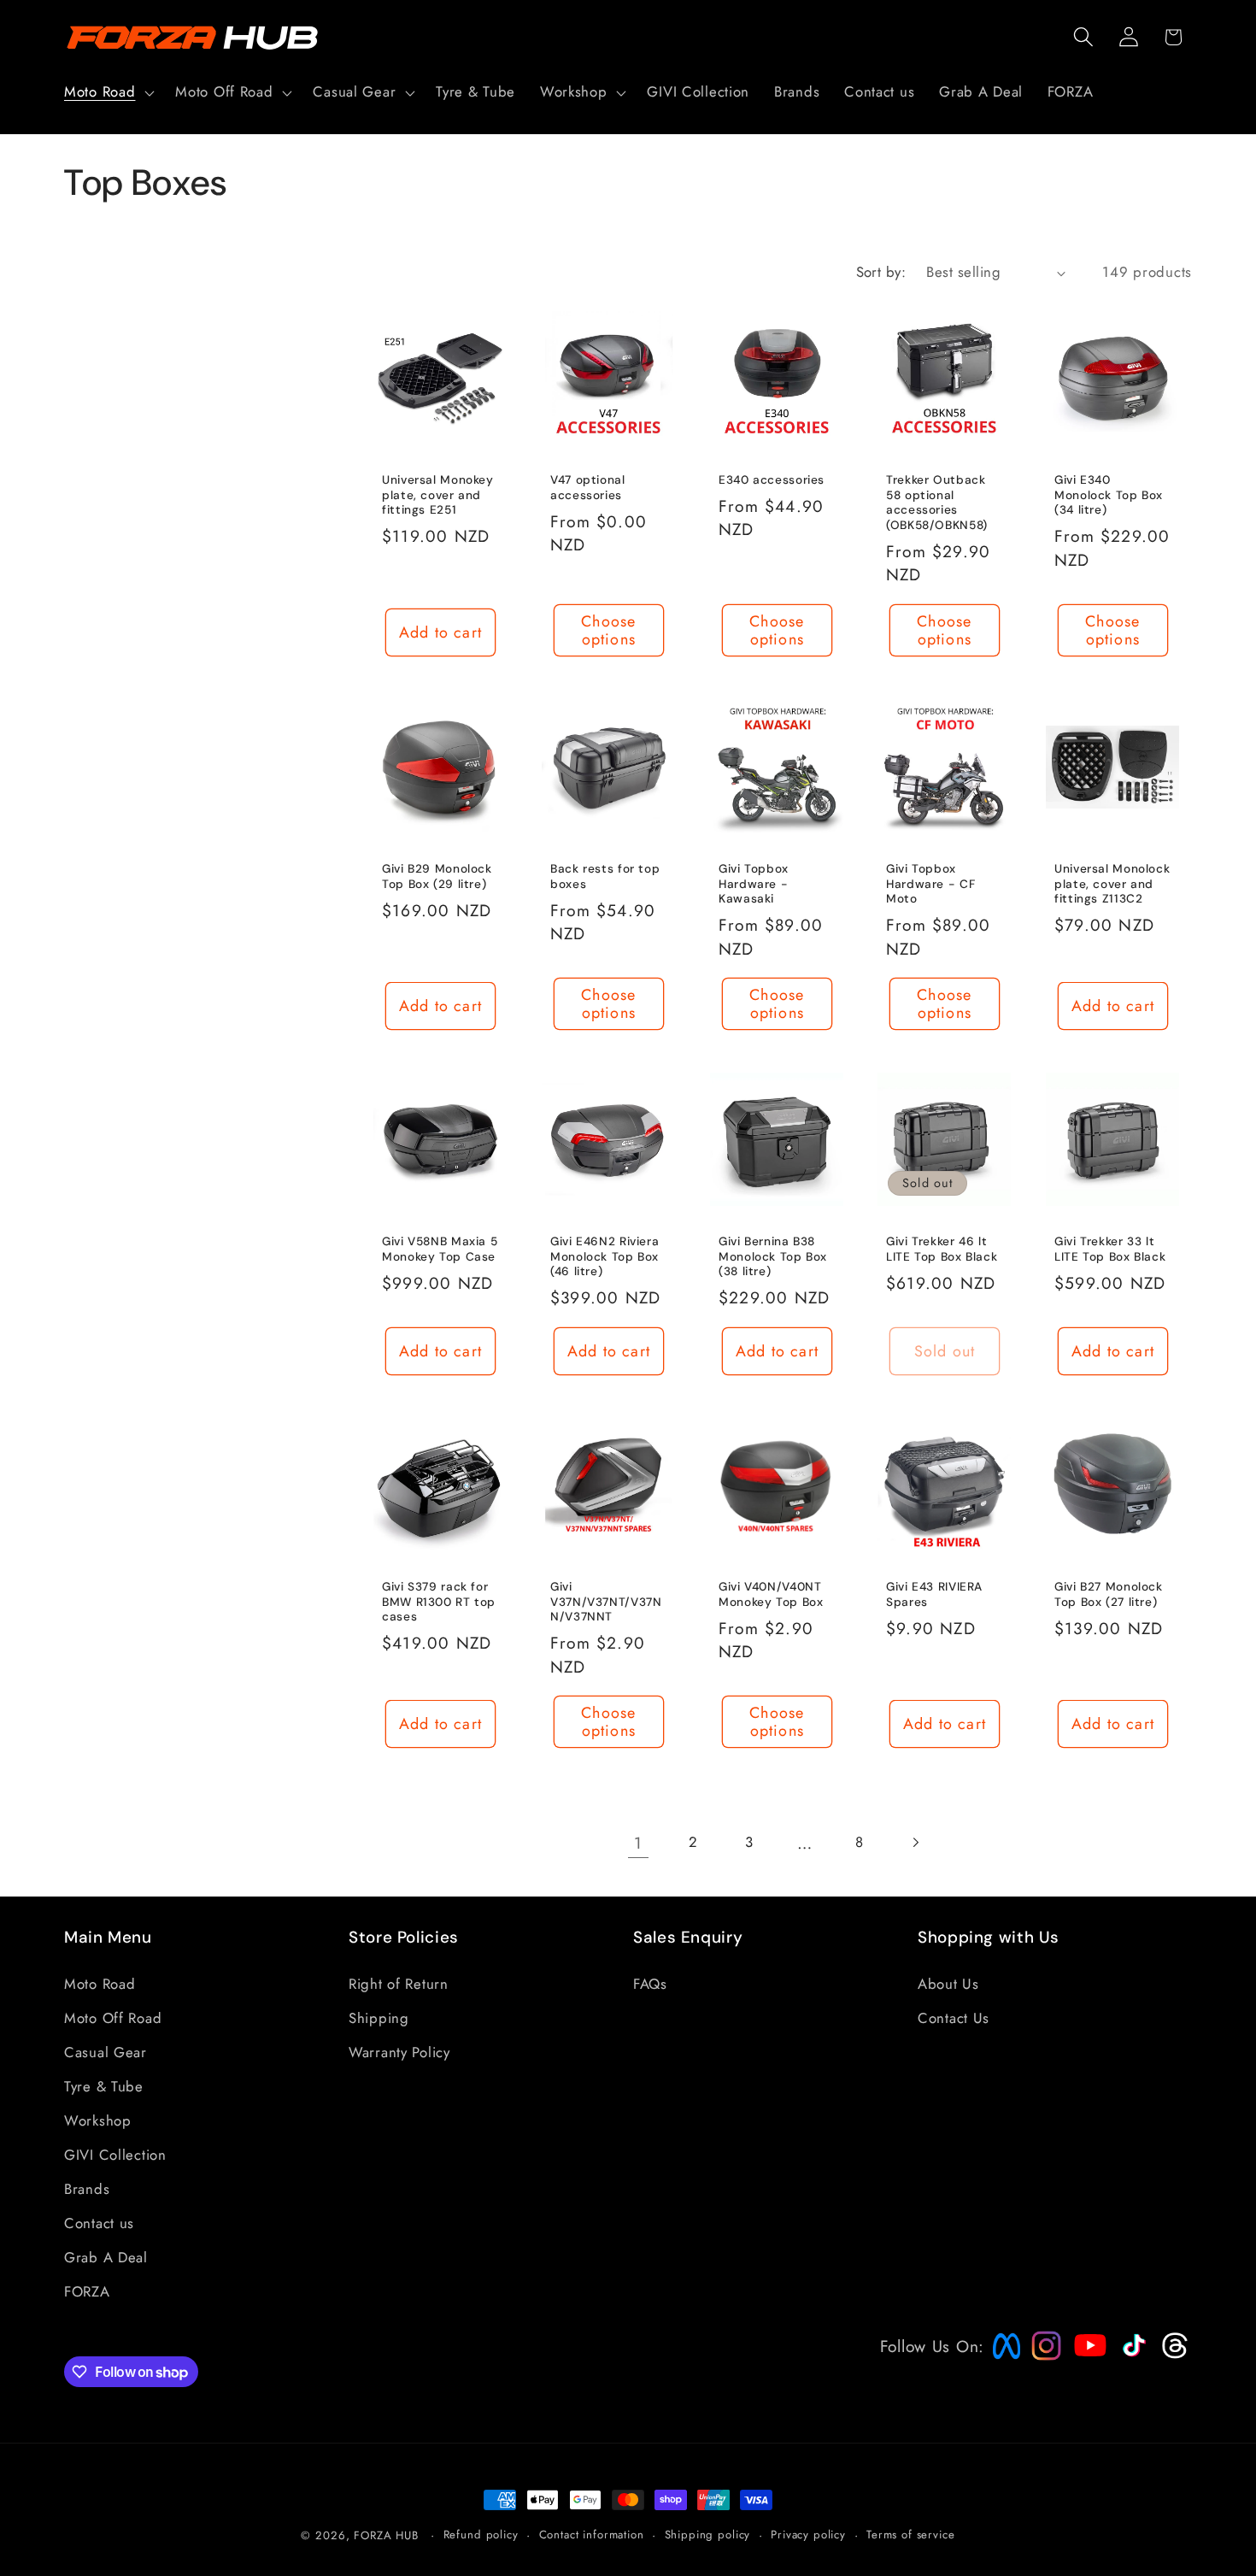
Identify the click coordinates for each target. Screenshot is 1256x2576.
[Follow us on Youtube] (1086, 2378)
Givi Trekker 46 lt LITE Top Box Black (942, 1249)
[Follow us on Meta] (1002, 2359)
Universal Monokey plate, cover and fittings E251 (438, 495)
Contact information (592, 2535)
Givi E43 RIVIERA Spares (934, 1594)
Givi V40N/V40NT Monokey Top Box (771, 1594)
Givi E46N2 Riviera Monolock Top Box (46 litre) (605, 1257)
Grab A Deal (106, 2256)
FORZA (87, 2291)
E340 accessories (772, 480)
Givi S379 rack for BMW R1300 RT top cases (439, 1602)
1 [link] (638, 1843)
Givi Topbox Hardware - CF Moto (930, 883)
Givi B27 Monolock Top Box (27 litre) (1109, 1594)
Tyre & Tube (104, 2085)
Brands (87, 2188)
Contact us (99, 2222)
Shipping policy (708, 2535)
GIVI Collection (115, 2154)
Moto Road (100, 1983)
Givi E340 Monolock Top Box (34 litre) (1109, 495)
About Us (948, 1983)
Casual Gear (106, 2051)
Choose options (608, 630)
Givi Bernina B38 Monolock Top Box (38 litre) (773, 1257)
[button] (108, 92)
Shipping (379, 2017)
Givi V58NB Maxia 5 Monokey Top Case (440, 1249)
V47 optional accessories (588, 488)
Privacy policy (808, 2535)
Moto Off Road (113, 2017)
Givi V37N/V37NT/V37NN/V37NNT (606, 1602)
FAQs (650, 1983)
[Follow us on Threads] (1173, 2355)
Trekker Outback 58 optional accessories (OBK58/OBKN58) (937, 503)
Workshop (98, 2120)
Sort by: (881, 272)
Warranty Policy (399, 2051)
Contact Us (954, 2017)
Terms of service (910, 2535)
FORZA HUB (386, 2535)
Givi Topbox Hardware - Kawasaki (754, 883)
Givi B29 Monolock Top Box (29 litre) (437, 876)
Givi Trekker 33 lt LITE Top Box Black (1110, 1249)
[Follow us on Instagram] (1041, 2355)
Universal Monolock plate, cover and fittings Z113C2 (1112, 883)
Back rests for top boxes (605, 876)
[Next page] (916, 1842)
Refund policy (481, 2535)
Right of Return (399, 1983)
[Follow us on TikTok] (1132, 2356)
